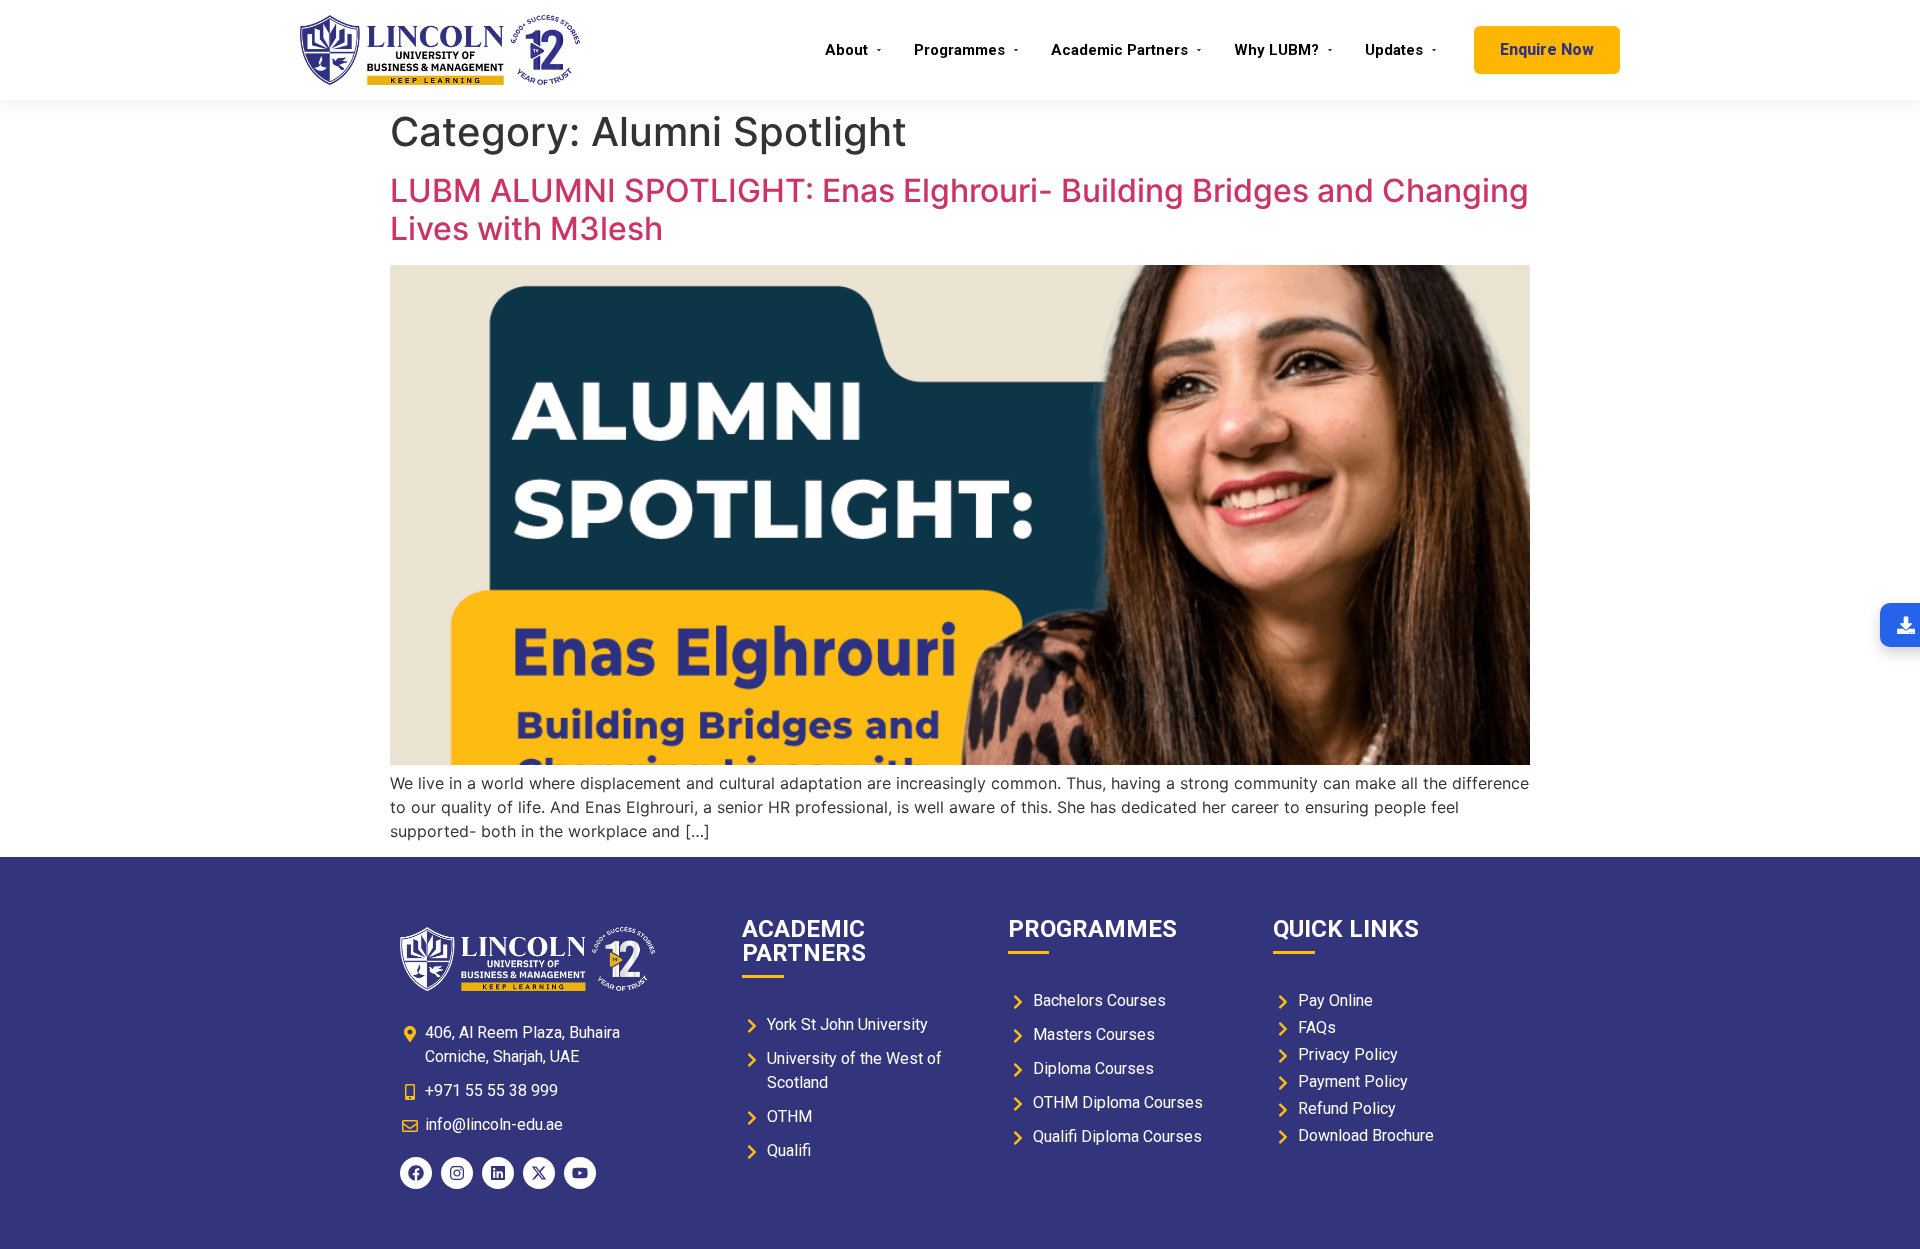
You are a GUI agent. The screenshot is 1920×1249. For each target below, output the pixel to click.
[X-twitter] (539, 1173)
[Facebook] (416, 1173)
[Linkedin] (498, 1173)
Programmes (959, 50)
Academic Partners (1119, 50)
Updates (1394, 50)
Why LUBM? (1276, 50)
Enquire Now (1547, 49)
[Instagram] (457, 1173)
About (846, 50)
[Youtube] (580, 1173)
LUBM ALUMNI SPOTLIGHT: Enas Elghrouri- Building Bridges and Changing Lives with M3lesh (959, 209)
